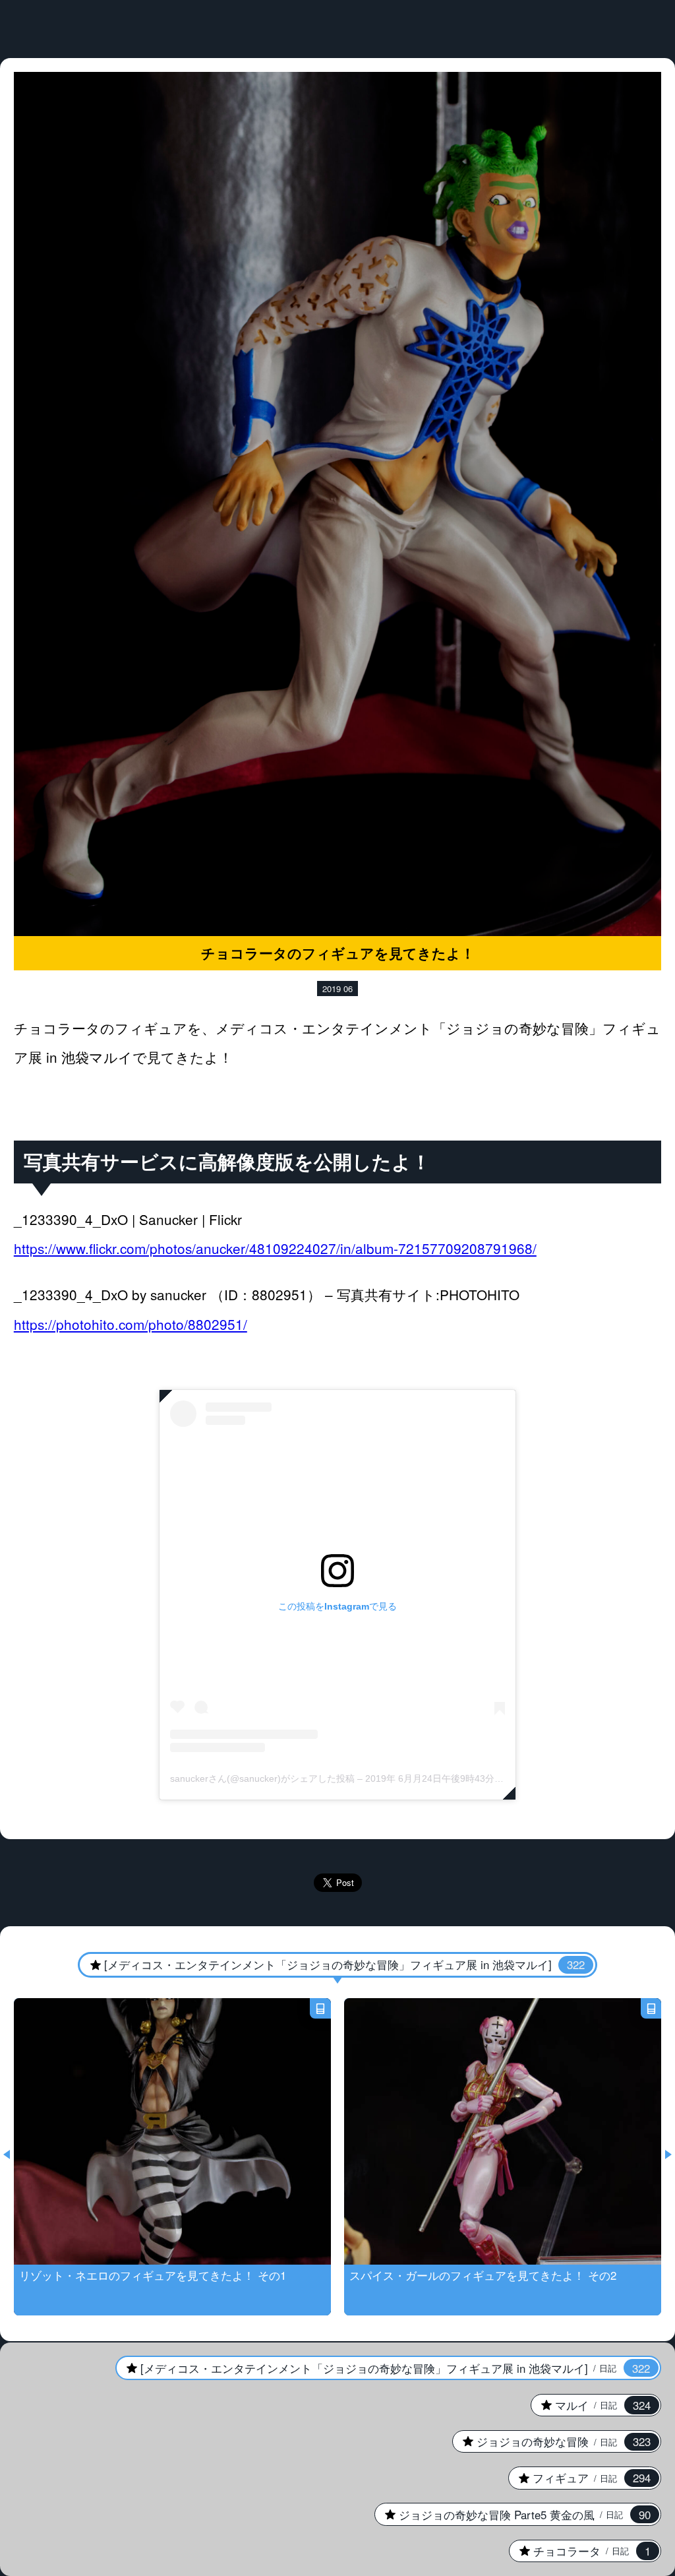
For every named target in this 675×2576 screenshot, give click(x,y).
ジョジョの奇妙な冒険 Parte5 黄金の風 (513, 2515)
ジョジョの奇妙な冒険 (551, 2441)
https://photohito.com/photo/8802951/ (131, 1324)
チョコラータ (580, 2551)
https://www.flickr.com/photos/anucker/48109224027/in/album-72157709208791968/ (275, 1248)
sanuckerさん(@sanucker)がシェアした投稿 (262, 1778)
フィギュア (579, 2478)
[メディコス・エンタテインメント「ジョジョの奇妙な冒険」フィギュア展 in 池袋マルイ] (331, 1964)
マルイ (591, 2405)
